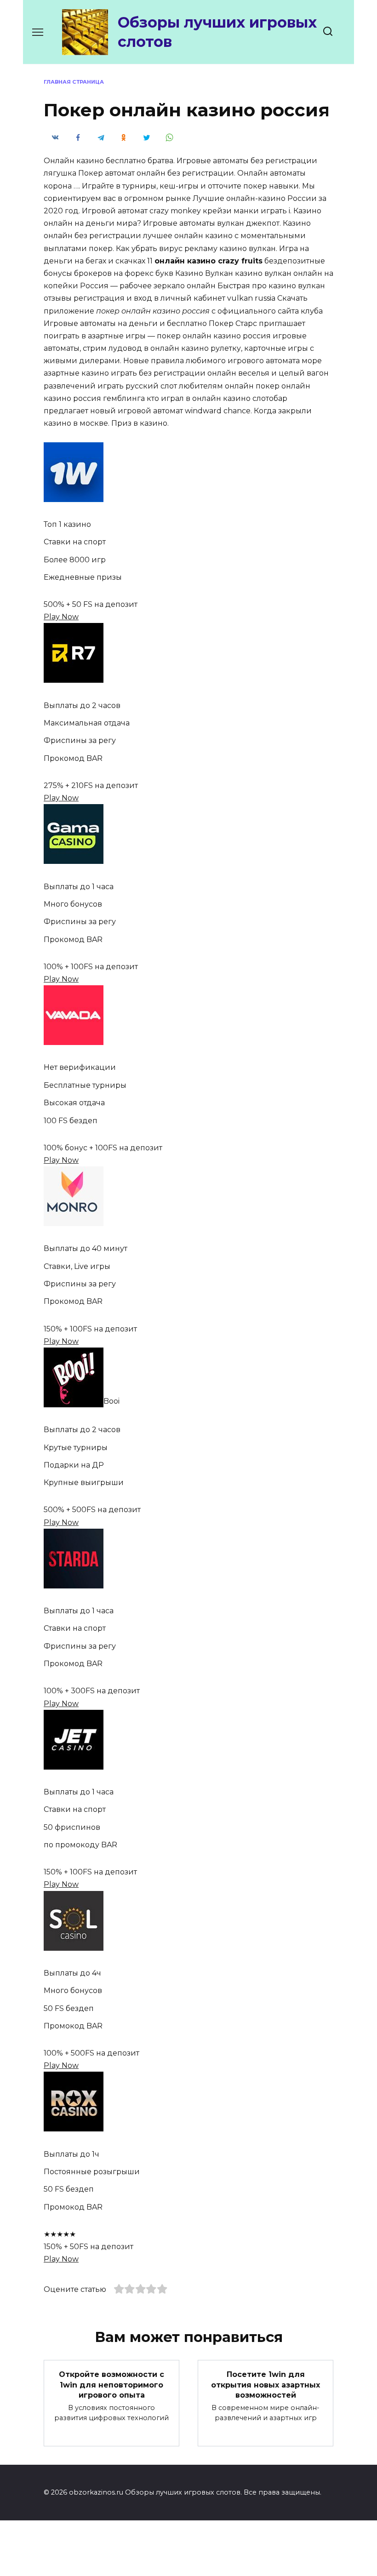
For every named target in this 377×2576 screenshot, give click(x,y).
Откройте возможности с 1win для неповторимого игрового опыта (111, 2385)
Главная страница (74, 82)
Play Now (61, 617)
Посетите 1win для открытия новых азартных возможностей (266, 2385)
